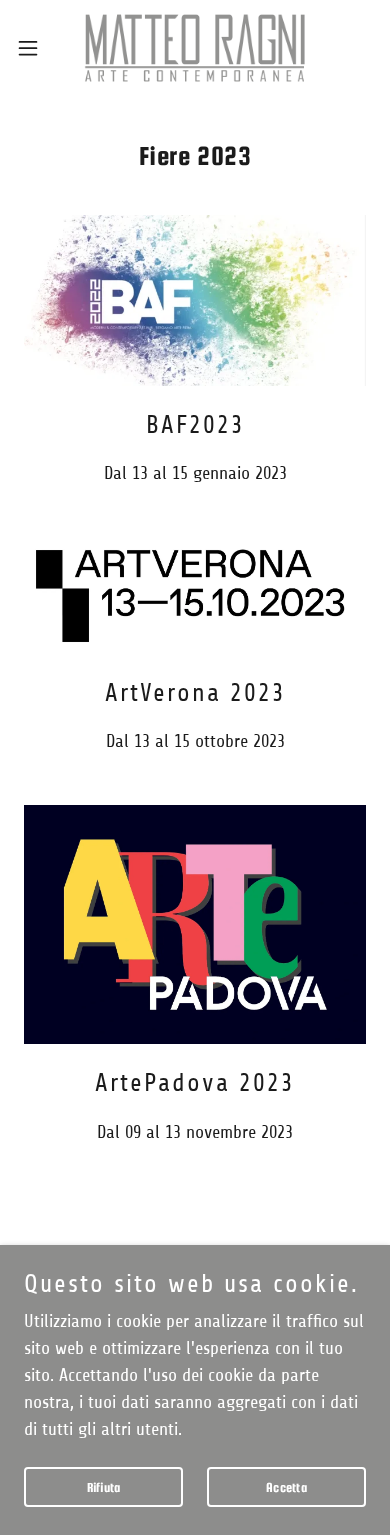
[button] (36, 48)
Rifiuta (104, 1487)
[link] (195, 48)
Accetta (286, 1487)
